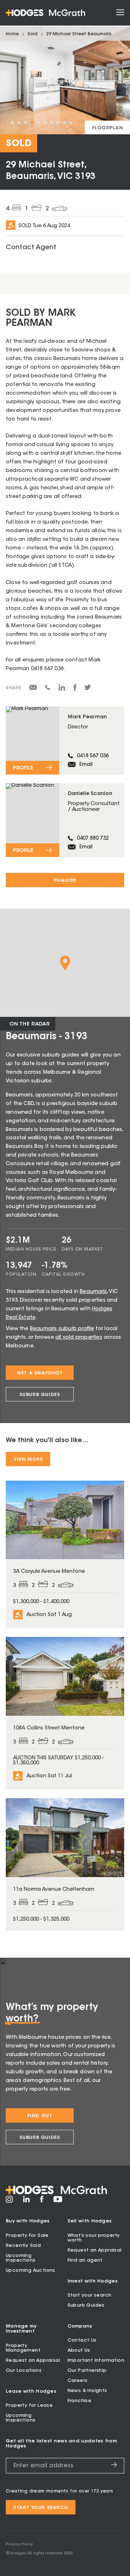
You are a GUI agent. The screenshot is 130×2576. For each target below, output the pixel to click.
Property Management (23, 2348)
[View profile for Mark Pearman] (65, 741)
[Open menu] (120, 13)
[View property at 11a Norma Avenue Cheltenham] (65, 1865)
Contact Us (82, 2340)
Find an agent (85, 2260)
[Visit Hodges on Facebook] (42, 2202)
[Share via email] (33, 689)
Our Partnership (87, 2371)
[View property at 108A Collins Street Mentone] (65, 1713)
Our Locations (24, 2371)
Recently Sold (23, 2246)
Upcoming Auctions (31, 2270)
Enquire (65, 881)
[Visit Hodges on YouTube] (58, 2201)
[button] (65, 963)
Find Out (40, 2116)
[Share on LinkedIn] (62, 690)
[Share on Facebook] (75, 690)
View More (28, 1460)
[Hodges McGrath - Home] (45, 13)
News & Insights (87, 2391)
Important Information (96, 2360)
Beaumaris (93, 1292)
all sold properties (79, 1338)
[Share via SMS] (48, 689)
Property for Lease (29, 2406)
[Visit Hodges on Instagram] (9, 2202)
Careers (78, 2381)
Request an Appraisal (95, 2250)
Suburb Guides (40, 1395)
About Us (79, 2350)
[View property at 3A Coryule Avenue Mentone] (65, 1554)
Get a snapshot (40, 1373)
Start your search (90, 2295)
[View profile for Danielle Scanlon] (65, 820)
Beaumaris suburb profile (62, 1329)
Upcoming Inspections (21, 2258)
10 (71, 123)
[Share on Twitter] (88, 689)
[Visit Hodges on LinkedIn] (27, 2202)
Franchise (80, 2401)
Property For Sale (27, 2236)
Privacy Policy (19, 2544)
